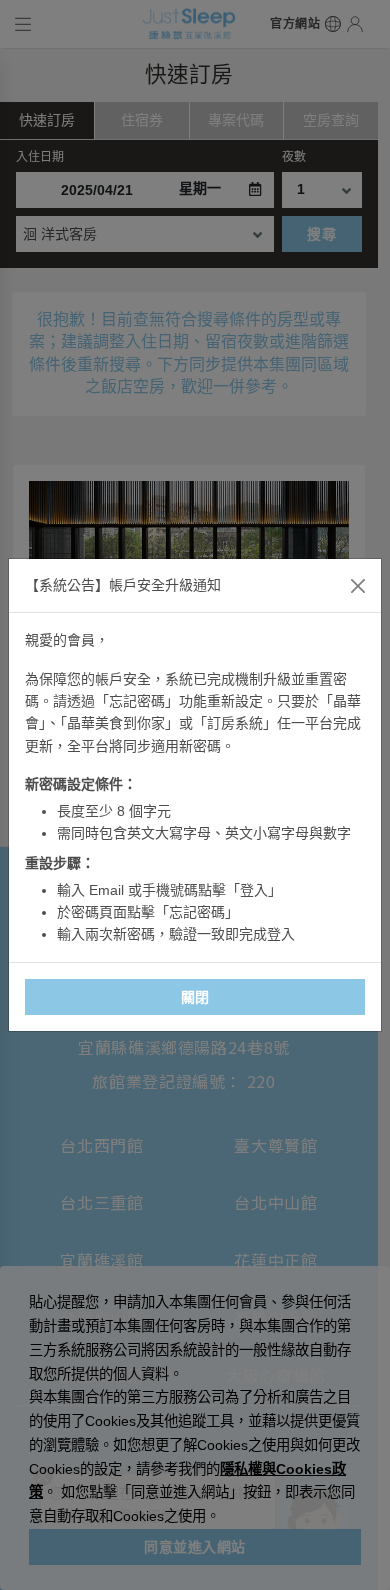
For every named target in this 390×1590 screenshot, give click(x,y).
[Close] (358, 586)
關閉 (195, 997)
